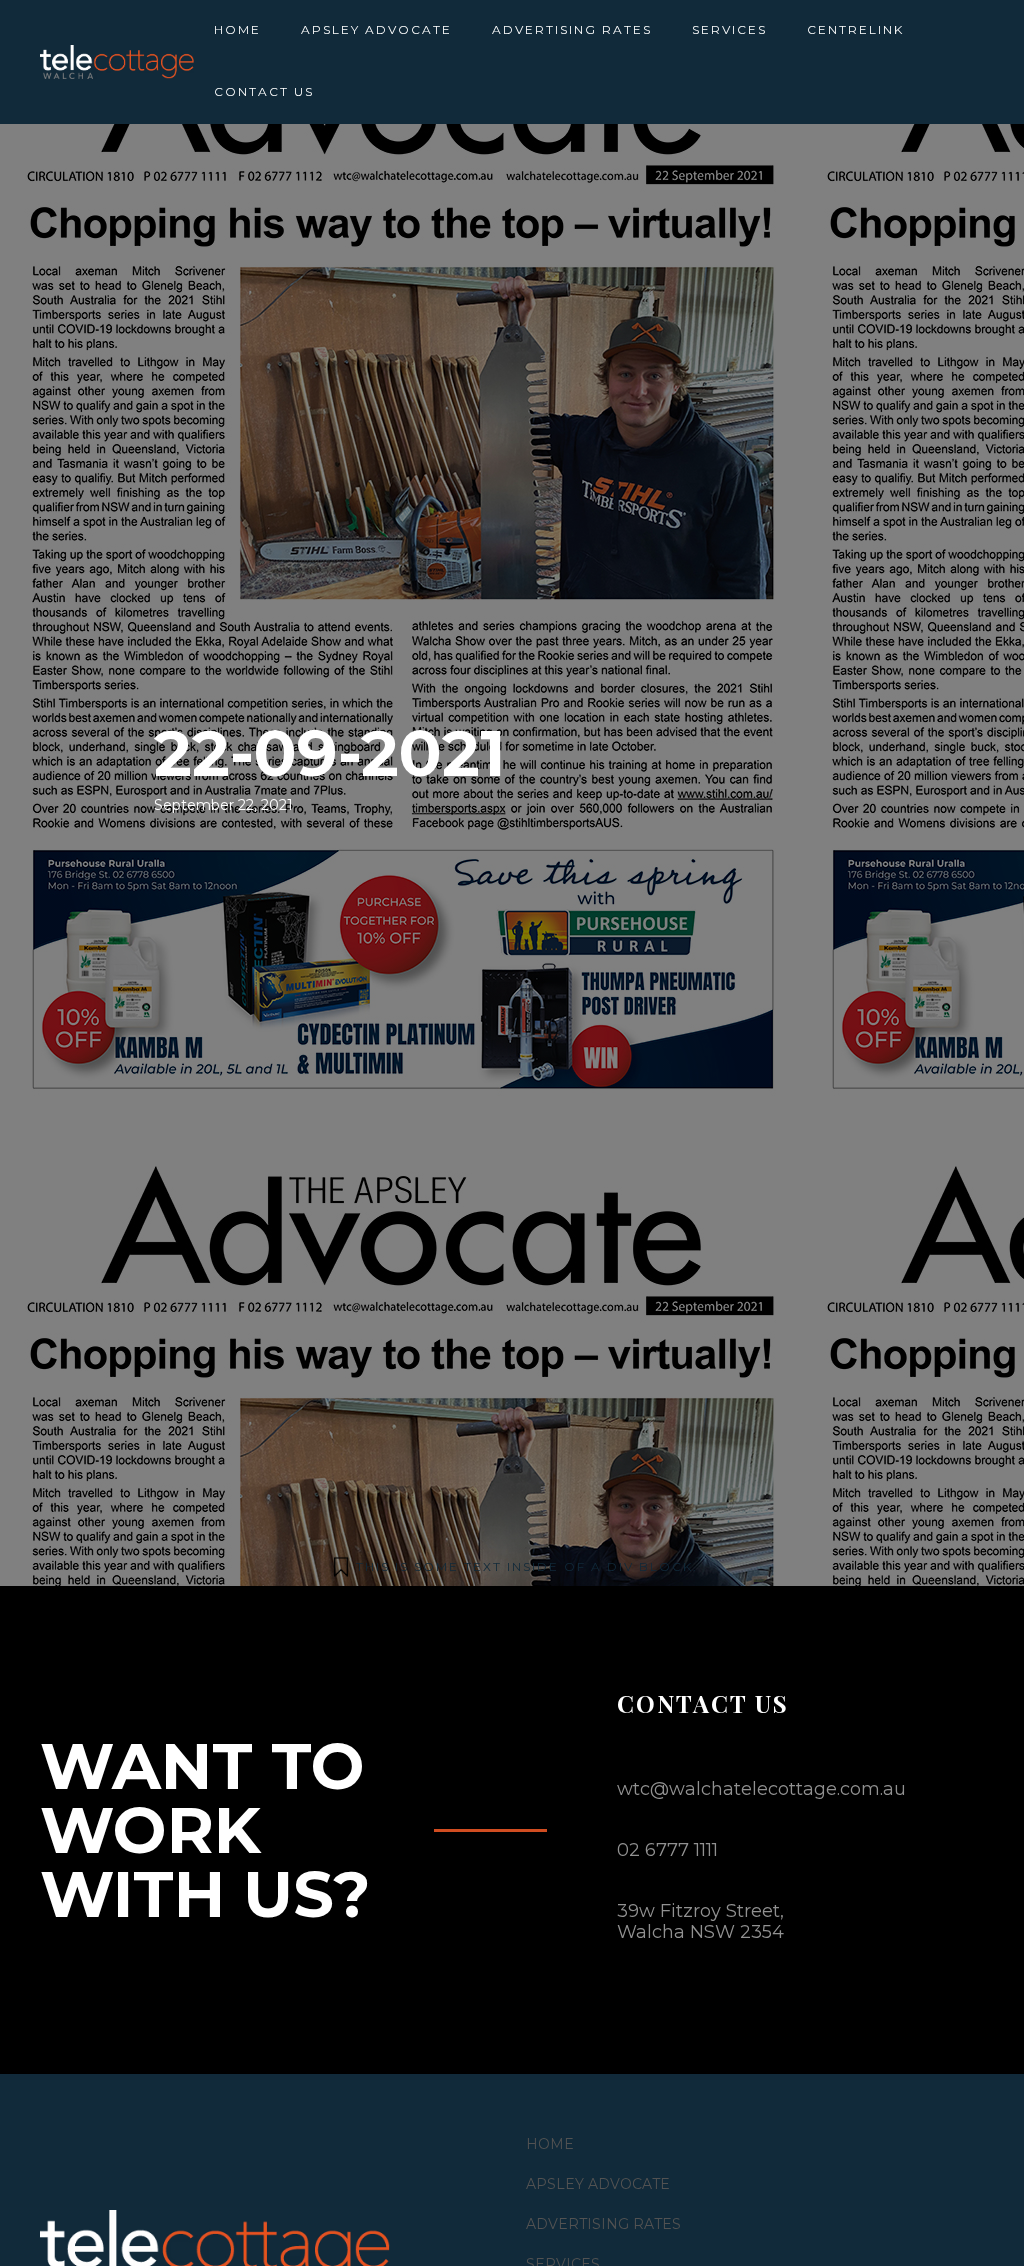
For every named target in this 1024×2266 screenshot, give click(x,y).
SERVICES (729, 29)
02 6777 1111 (667, 1850)
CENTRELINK (855, 29)
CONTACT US (264, 91)
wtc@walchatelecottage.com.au (761, 1789)
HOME (237, 29)
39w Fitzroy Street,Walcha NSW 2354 (700, 1921)
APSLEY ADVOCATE (376, 29)
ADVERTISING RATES (572, 29)
